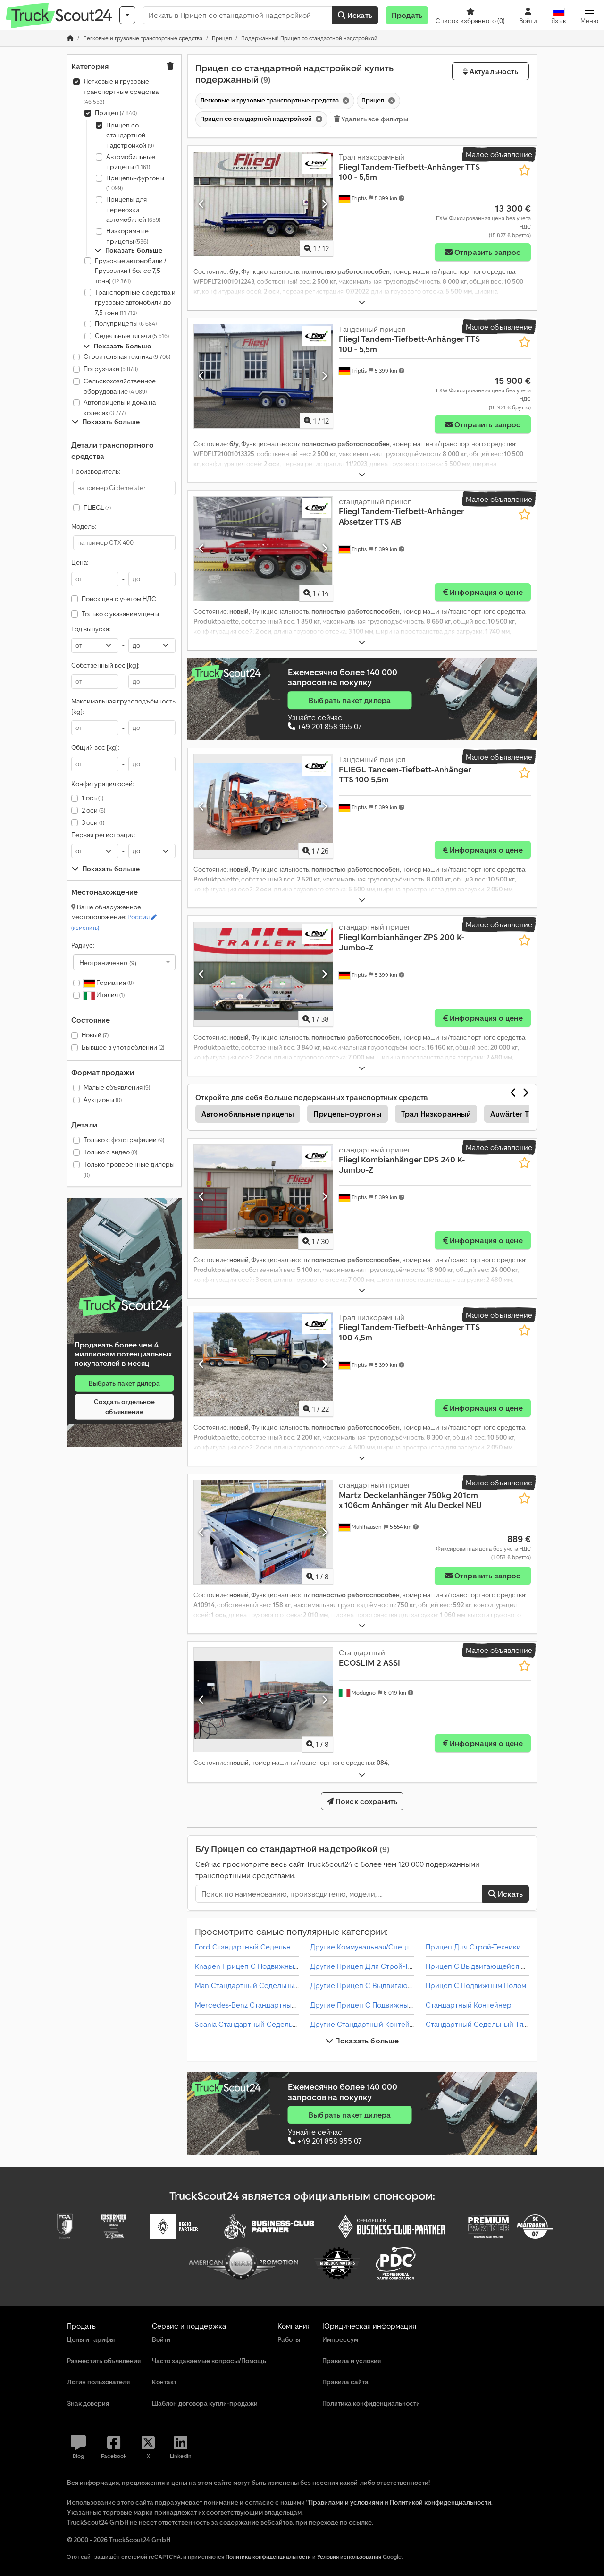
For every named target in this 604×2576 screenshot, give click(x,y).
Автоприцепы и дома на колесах (120, 407)
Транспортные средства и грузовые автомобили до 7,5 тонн (135, 302)
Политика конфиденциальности (268, 2556)
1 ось (92, 798)
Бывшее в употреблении (123, 1047)
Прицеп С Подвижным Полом (476, 1985)
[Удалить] (345, 101)
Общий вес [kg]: (95, 747)
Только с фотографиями (124, 1140)
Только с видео (110, 1152)
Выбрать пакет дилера (125, 1383)
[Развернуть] (362, 302)
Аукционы (103, 1100)
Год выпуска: (91, 629)
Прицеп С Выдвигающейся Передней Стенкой (506, 1966)
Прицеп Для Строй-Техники (473, 1947)
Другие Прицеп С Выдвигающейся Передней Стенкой (404, 1985)
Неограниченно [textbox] (108, 962)
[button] (589, 15)
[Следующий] (324, 204)
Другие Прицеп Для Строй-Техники (371, 1966)
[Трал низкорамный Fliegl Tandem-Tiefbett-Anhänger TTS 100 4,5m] (263, 1364)
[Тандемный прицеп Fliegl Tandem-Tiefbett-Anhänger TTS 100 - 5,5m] (263, 376)
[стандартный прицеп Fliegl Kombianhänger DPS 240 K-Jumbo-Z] (263, 1197)
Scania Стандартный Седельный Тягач (261, 2024)
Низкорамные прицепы (127, 236)
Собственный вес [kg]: (105, 665)
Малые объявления (117, 1087)
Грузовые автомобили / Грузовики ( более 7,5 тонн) (130, 271)
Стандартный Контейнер (469, 2005)
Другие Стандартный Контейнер (366, 2024)
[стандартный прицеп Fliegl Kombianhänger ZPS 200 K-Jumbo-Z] (263, 974)
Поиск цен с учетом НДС (119, 599)
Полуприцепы (126, 323)
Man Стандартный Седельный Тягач (257, 1985)
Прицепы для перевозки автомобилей (133, 209)
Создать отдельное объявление (124, 1407)
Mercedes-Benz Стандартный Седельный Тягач (277, 2005)
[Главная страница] (70, 38)
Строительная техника (127, 356)
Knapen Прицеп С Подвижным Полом (259, 1966)
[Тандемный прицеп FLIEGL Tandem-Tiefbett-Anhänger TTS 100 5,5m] (263, 806)
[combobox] (124, 962)
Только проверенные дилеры (129, 1169)
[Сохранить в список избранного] (524, 170)
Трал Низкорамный (436, 1114)
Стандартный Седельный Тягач (480, 2024)
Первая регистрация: (103, 835)
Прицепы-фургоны (135, 183)
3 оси (93, 822)
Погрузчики (111, 369)
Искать (359, 15)
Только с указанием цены (120, 614)
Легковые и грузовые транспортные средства (121, 91)
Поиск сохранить (366, 1801)
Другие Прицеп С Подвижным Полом (374, 2005)
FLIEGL (97, 508)
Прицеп (116, 113)
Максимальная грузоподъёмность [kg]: (123, 706)
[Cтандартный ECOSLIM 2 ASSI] (263, 1700)
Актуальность (493, 71)
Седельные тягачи (132, 336)
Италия (110, 995)
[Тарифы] (124, 1306)
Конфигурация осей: (102, 784)
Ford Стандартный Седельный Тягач (258, 1947)
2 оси (93, 810)
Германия (114, 983)
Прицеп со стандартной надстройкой (130, 135)
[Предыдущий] (202, 204)
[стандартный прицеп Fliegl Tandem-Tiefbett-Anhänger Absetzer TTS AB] (263, 549)
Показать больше (366, 2041)
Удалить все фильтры (374, 119)
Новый (95, 1035)
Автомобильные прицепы (131, 162)
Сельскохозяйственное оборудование (120, 386)
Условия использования (349, 2556)
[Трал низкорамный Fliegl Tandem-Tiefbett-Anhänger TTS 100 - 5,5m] (263, 204)
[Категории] (127, 15)
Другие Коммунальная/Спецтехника (372, 1947)
